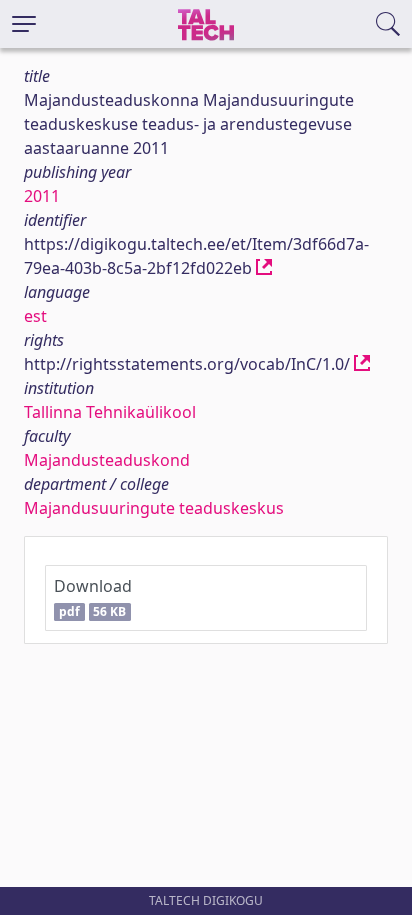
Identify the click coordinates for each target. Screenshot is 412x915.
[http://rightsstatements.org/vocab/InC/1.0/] (362, 364)
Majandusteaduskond (107, 460)
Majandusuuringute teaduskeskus (154, 508)
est (35, 316)
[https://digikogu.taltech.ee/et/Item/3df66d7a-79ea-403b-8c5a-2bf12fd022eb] (264, 268)
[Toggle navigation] (24, 24)
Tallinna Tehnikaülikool (110, 412)
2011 (42, 196)
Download (93, 597)
